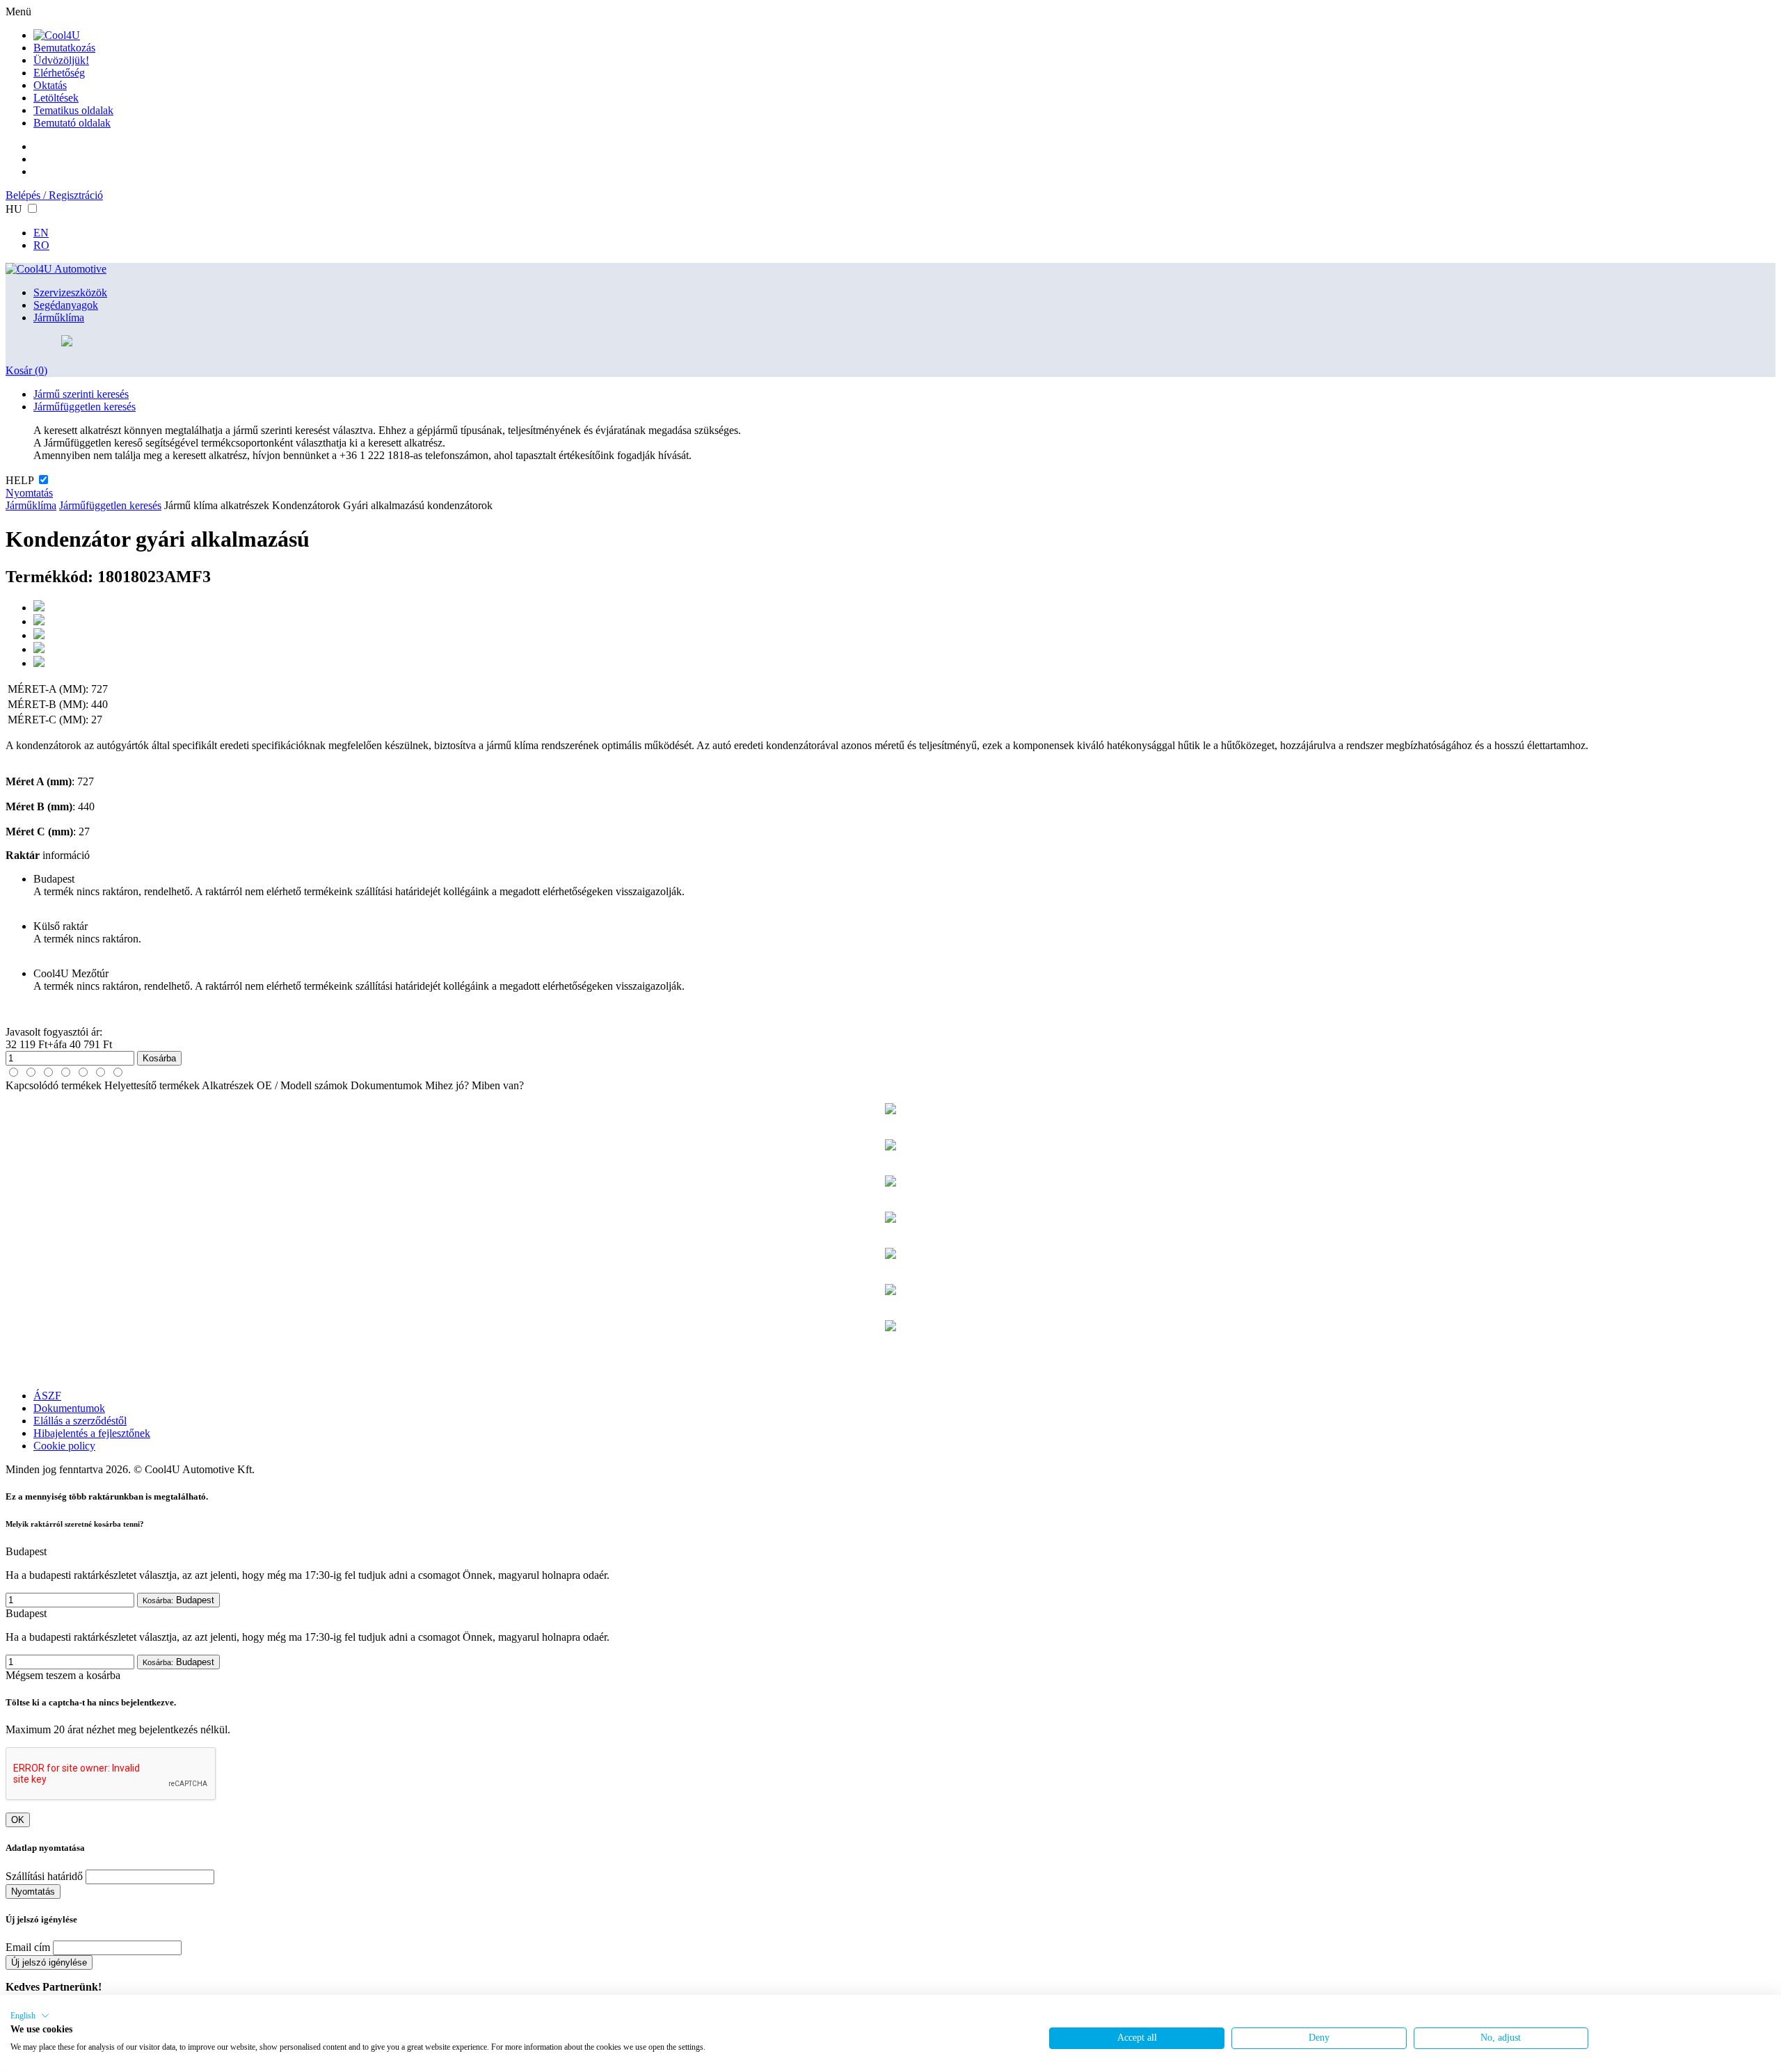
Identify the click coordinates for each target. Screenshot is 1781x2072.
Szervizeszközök (70, 292)
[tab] (14, 1072)
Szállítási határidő (44, 1876)
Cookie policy (64, 1446)
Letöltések (56, 98)
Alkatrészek (228, 1085)
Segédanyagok (66, 305)
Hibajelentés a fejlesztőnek (92, 1433)
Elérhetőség (59, 73)
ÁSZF (47, 1396)
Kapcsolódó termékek (54, 1085)
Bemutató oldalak (72, 123)
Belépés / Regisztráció (54, 195)
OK (18, 1820)
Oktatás (50, 85)
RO (41, 245)
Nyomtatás (29, 493)
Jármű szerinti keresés (81, 394)
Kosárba (159, 1058)
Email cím (28, 1947)
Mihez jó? (447, 1085)
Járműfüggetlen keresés (85, 407)
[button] (30, 2016)
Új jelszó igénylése (49, 1962)
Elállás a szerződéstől (80, 1421)
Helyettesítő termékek (152, 1085)
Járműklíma (59, 318)
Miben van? (498, 1085)
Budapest (178, 1600)
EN (41, 233)
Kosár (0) (26, 370)
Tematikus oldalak (73, 110)
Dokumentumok (386, 1085)
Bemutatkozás (64, 48)
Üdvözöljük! (61, 60)
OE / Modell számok (302, 1085)
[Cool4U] (57, 35)
